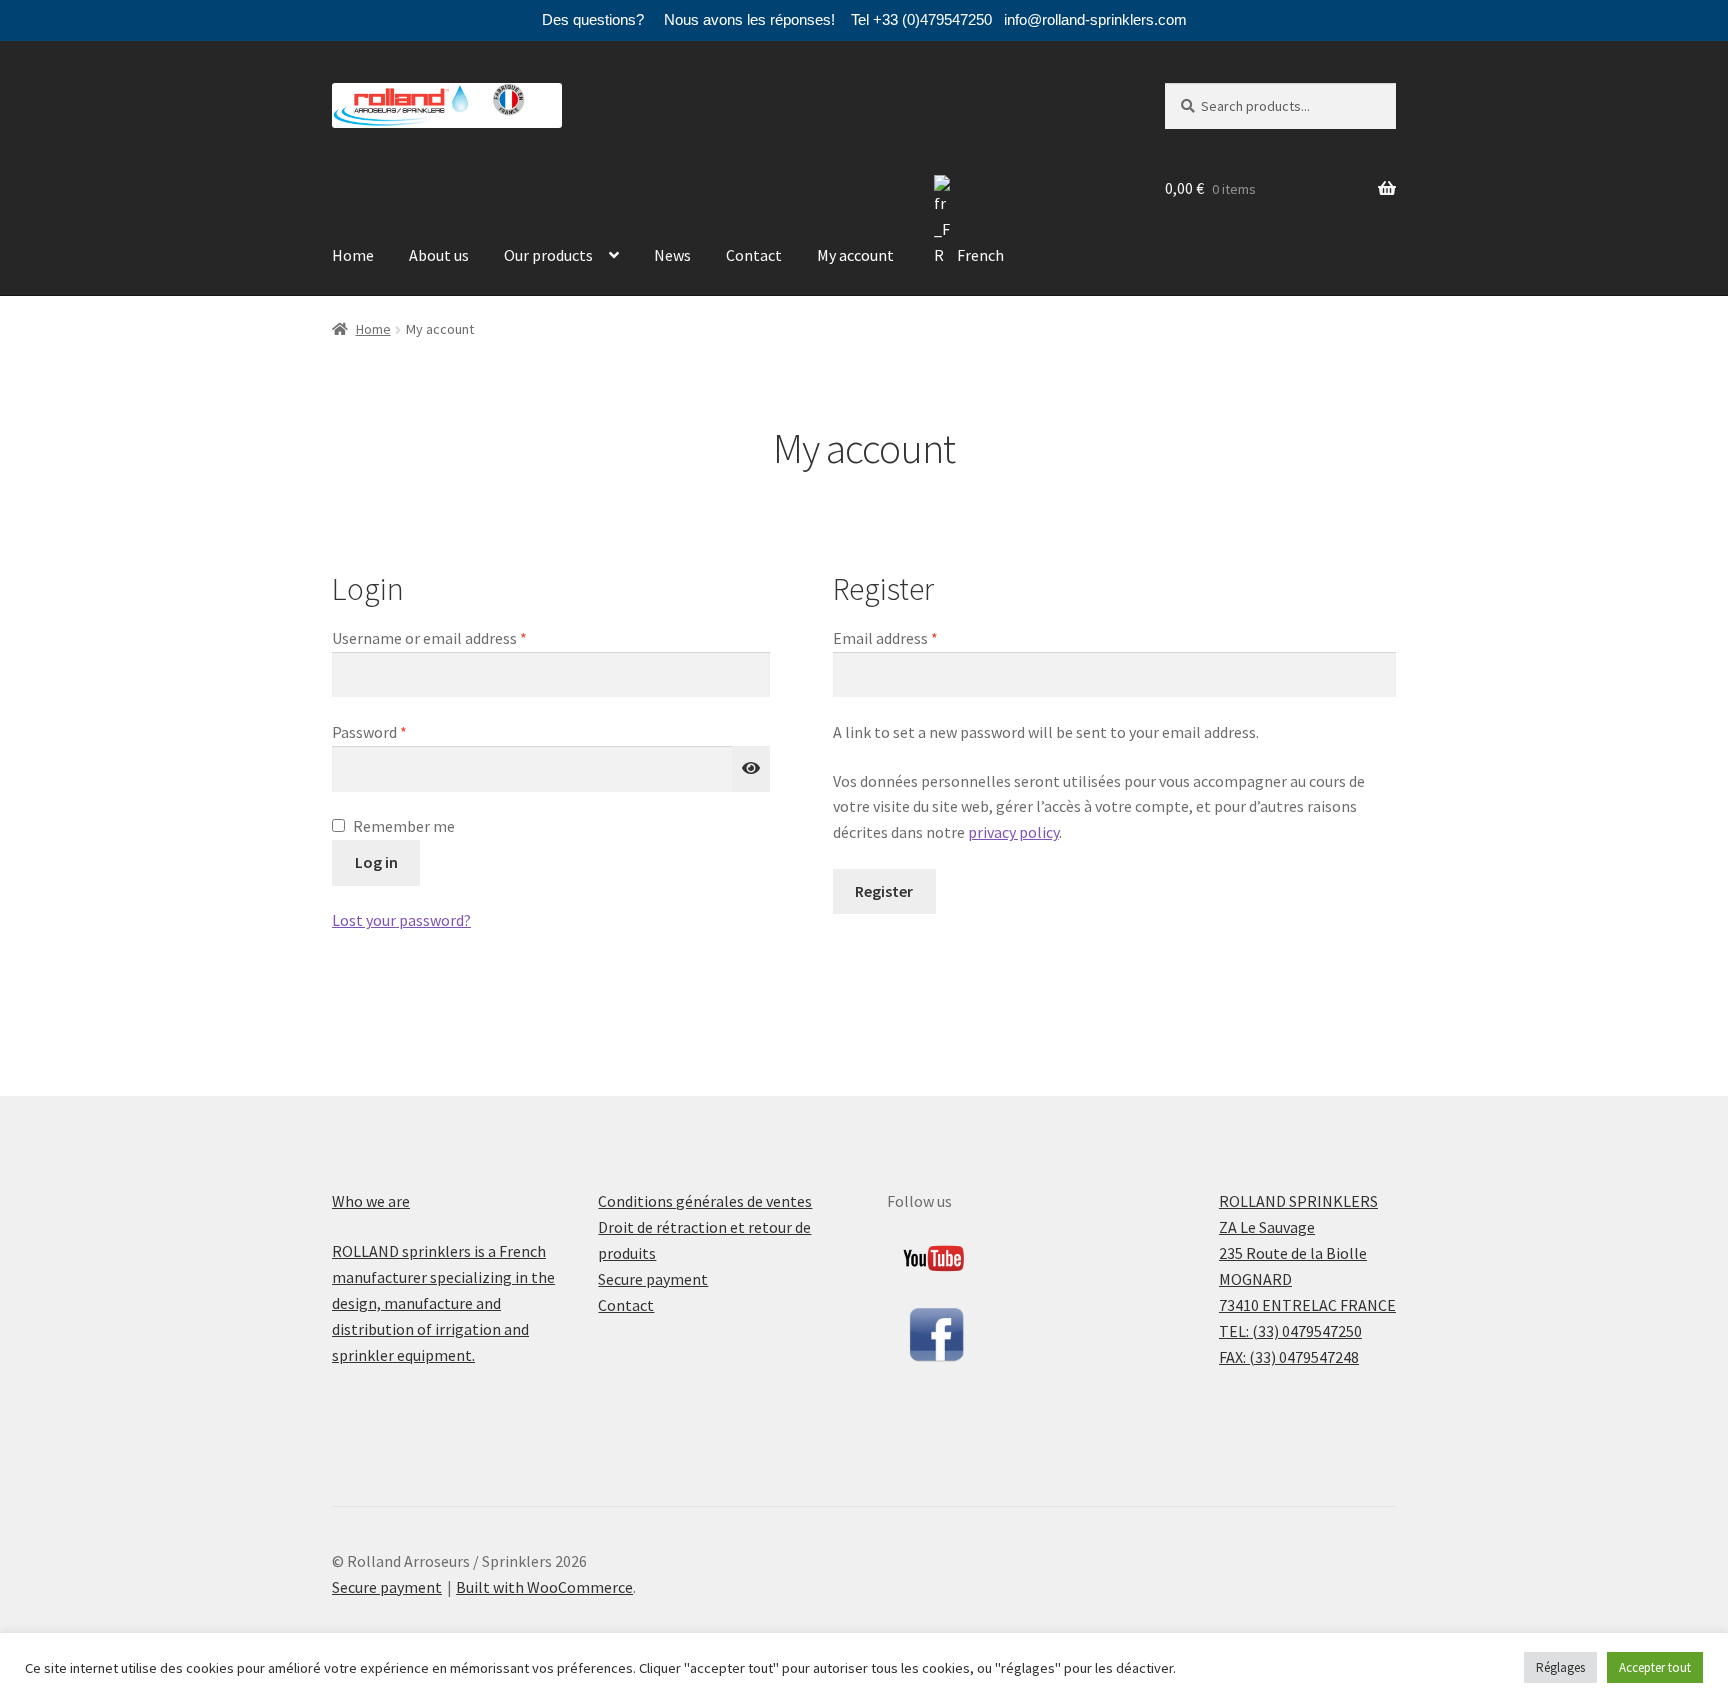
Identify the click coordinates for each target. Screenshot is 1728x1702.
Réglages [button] (1560, 1667)
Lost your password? (401, 920)
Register (884, 891)
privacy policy (1013, 832)
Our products (548, 255)
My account (855, 255)
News (672, 255)
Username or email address (459, 637)
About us (439, 255)
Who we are (371, 1201)
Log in (376, 862)
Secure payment (653, 1279)
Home (353, 255)
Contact (754, 255)
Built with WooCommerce (544, 1587)
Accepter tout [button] (1655, 1667)
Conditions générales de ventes (705, 1201)
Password (399, 731)
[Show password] (751, 769)
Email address (915, 637)
